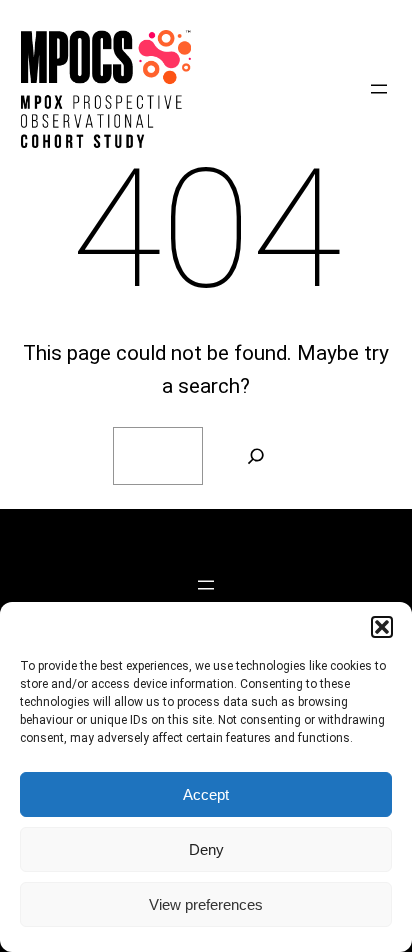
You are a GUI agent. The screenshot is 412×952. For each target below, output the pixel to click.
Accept (206, 794)
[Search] (255, 456)
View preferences (206, 904)
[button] (382, 627)
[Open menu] (379, 89)
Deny (206, 849)
